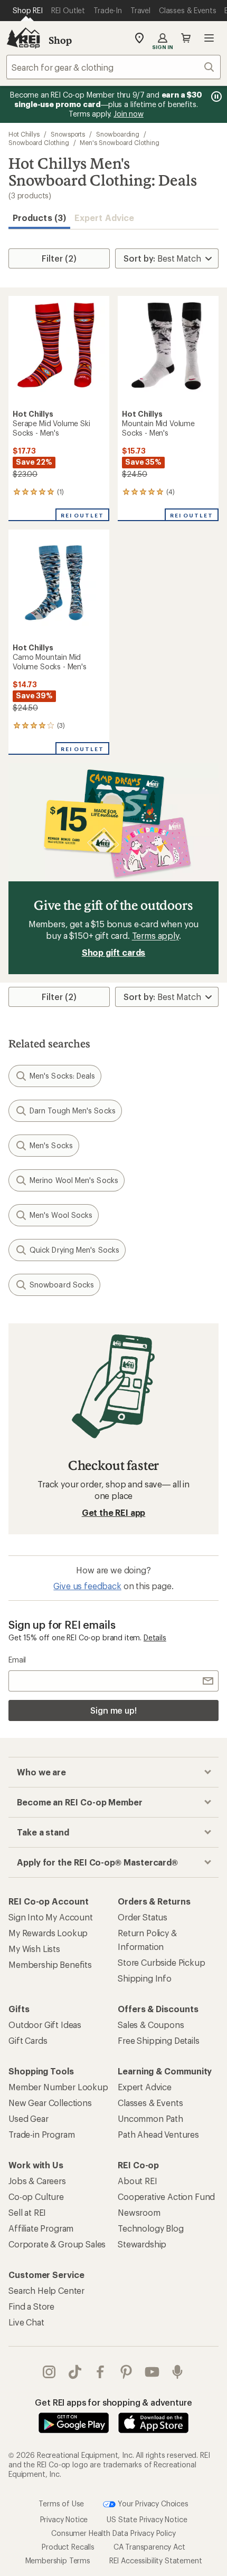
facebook (101, 2372)
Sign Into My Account (51, 1917)
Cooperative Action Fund (166, 2197)
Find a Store (31, 2306)
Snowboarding (118, 134)
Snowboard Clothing (39, 142)
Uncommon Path (150, 2118)
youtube (152, 2372)
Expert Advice (104, 218)
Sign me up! (113, 1710)
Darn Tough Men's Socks (73, 1111)
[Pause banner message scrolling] (215, 97)
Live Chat (26, 2322)
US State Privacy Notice (147, 2519)
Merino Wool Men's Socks (74, 1180)
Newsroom (139, 2212)
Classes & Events (150, 2103)
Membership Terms (58, 2560)
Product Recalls (68, 2547)
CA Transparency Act (149, 2547)
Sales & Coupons (151, 2025)
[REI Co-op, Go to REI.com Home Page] (23, 38)
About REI (138, 2181)
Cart (186, 38)
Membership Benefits (50, 1964)
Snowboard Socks (62, 1285)
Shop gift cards (114, 952)
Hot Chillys (24, 134)
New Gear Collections (50, 2103)
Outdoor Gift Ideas (45, 2025)
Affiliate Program (41, 2228)
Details (155, 1637)
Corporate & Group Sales (57, 2244)
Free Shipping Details (159, 2040)
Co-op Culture (36, 2197)
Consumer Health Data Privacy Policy (113, 2533)
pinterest (126, 2372)
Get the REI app (114, 1512)
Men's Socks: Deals (62, 1076)
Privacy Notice (64, 2519)
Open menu (209, 38)
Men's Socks (51, 1145)
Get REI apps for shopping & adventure (113, 2402)
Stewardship (142, 2244)
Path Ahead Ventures (158, 2134)
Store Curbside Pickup (162, 1962)
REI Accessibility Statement (156, 2560)
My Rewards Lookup (48, 1933)
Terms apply (155, 935)
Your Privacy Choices (152, 2503)
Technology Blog (151, 2228)
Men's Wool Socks (61, 1215)
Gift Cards (28, 2040)
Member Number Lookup (58, 2087)
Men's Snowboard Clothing (119, 142)
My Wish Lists (34, 1949)
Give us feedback (87, 1586)
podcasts (178, 2372)
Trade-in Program (41, 2134)
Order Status (143, 1917)
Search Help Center (46, 2290)
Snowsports (68, 134)
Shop (60, 40)
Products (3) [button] (39, 218)
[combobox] (113, 67)
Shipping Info (145, 1978)
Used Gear (29, 2118)
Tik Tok (75, 2372)
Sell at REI (27, 2212)
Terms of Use (61, 2503)
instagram (49, 2372)
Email (17, 1660)
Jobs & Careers (37, 2181)
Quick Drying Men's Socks (74, 1250)
